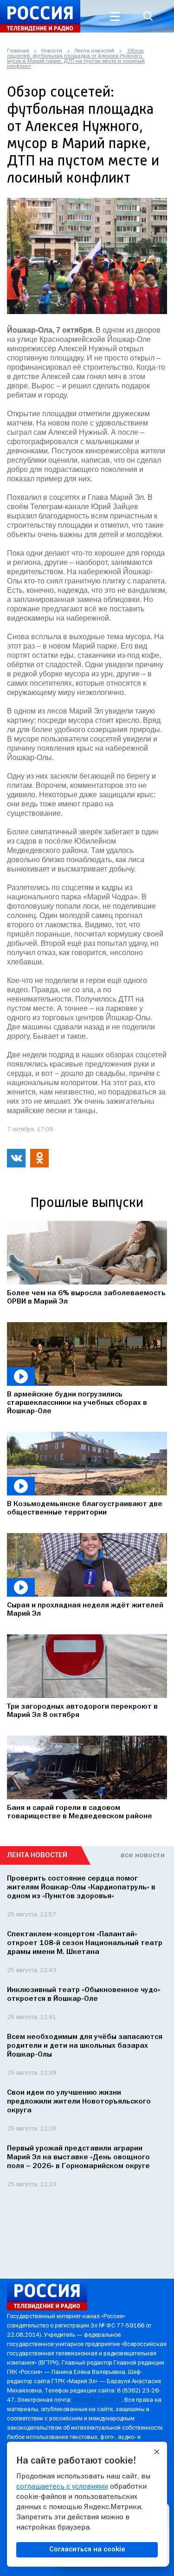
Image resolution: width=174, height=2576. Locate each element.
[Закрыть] (157, 2452)
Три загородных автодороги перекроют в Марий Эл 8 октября (82, 1711)
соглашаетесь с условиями (62, 2487)
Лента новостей (94, 51)
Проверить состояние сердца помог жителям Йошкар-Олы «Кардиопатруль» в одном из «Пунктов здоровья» (81, 1888)
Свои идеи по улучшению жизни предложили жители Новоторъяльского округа (79, 2102)
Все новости (143, 1855)
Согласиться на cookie (87, 2550)
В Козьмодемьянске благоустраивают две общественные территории (85, 1508)
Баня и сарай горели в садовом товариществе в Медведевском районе (80, 1812)
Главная (18, 51)
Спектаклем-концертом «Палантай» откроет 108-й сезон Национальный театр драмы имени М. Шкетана (85, 1943)
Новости (52, 51)
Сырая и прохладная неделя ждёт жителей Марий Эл (85, 1610)
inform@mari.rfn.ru (97, 2400)
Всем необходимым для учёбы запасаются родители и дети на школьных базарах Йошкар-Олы (85, 2046)
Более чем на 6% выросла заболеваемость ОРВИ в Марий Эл (86, 1298)
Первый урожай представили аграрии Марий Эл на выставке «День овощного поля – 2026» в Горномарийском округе (78, 2157)
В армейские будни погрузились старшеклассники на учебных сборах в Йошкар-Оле (77, 1403)
